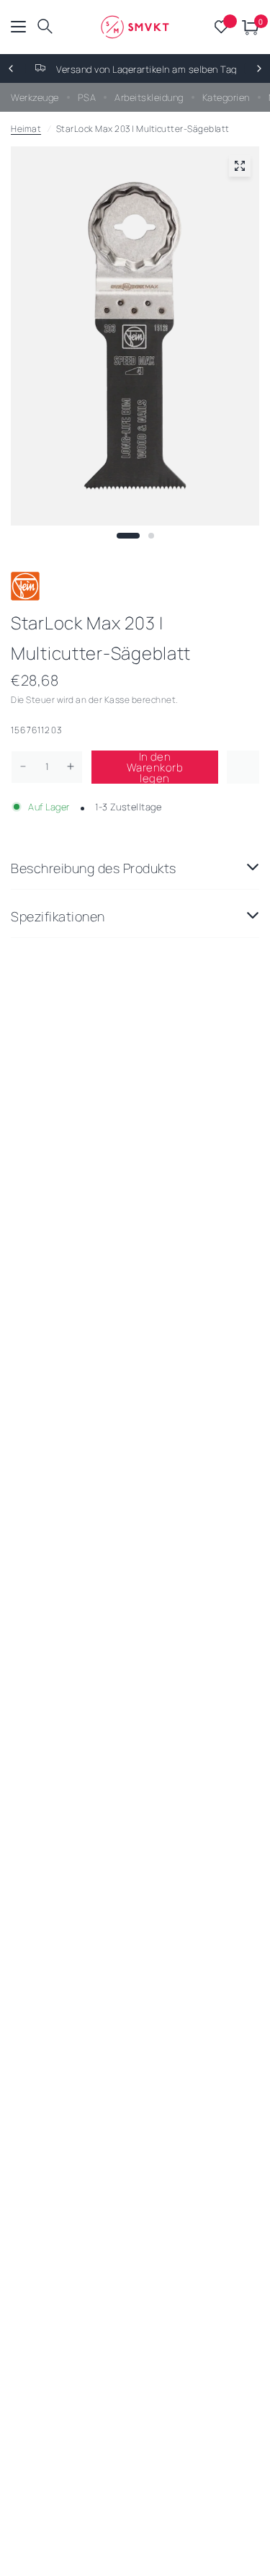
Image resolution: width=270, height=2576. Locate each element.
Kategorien (226, 97)
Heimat (26, 129)
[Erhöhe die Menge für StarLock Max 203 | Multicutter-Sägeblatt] (71, 766)
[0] (248, 27)
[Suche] (45, 27)
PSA (87, 97)
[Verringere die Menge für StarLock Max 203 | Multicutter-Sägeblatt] (23, 766)
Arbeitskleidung (149, 97)
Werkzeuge (35, 97)
